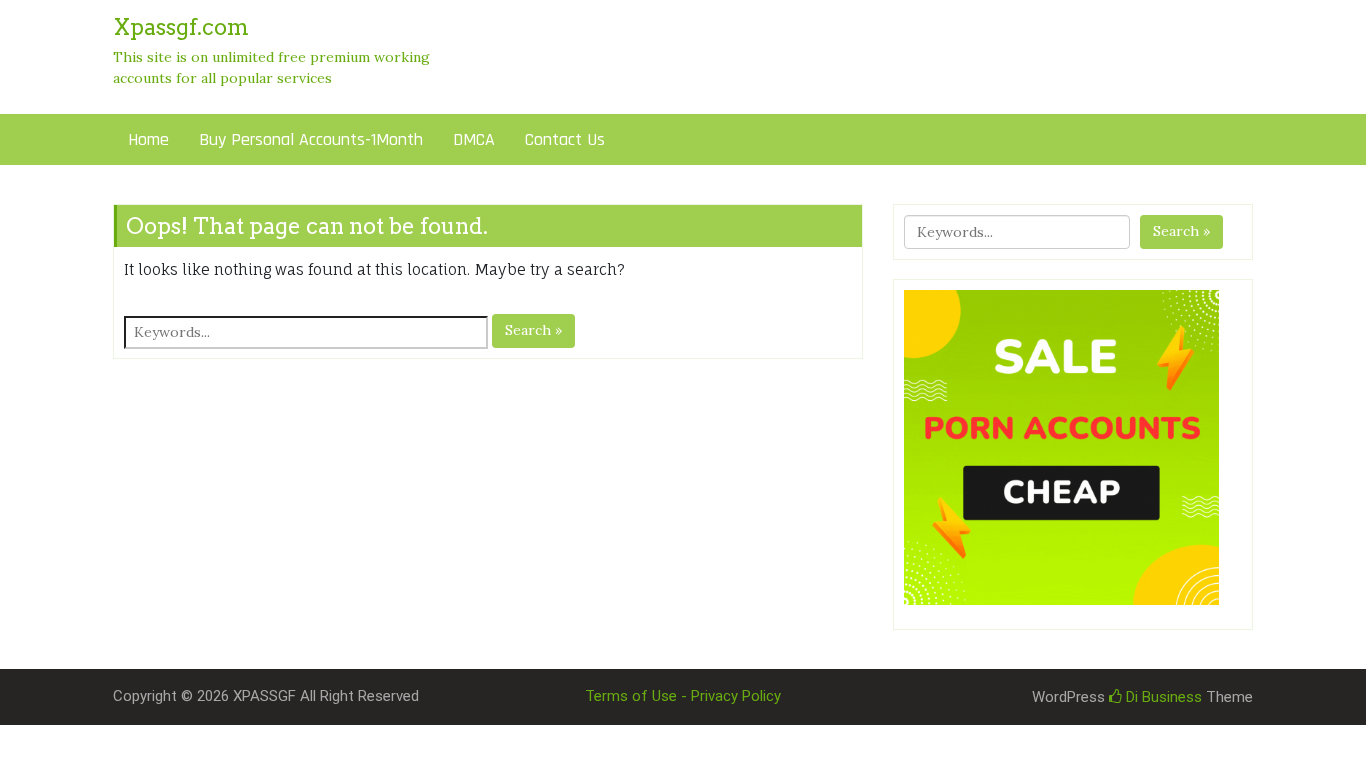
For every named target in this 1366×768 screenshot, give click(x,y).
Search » (533, 330)
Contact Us (565, 139)
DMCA (474, 139)
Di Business (1162, 697)
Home (148, 139)
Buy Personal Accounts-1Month (311, 139)
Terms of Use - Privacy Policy (683, 696)
